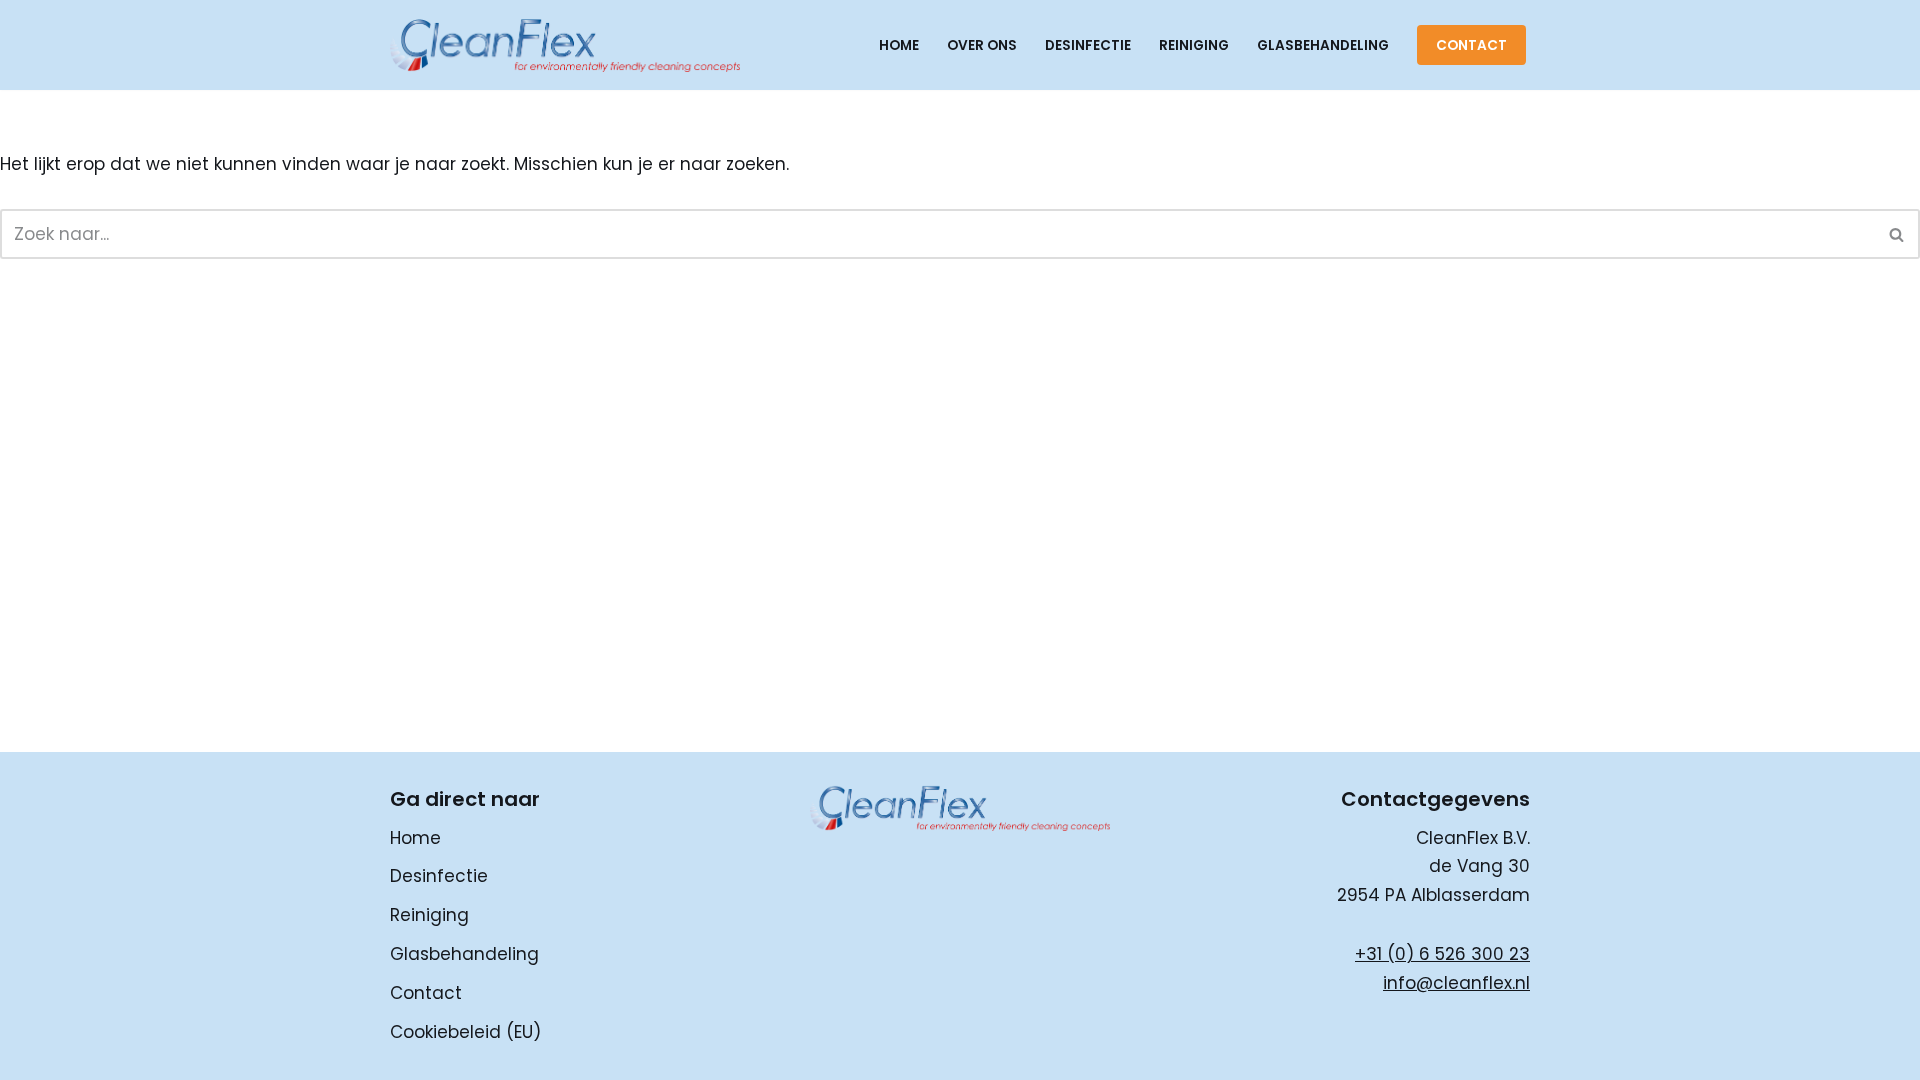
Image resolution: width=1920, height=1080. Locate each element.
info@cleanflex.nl (1456, 983)
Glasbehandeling (1323, 45)
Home (899, 45)
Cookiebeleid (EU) (465, 1032)
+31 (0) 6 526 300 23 (1442, 954)
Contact (1471, 45)
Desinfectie (1088, 45)
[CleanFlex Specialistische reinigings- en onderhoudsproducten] (565, 45)
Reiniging (1194, 45)
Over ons (982, 45)
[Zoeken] (1897, 234)
